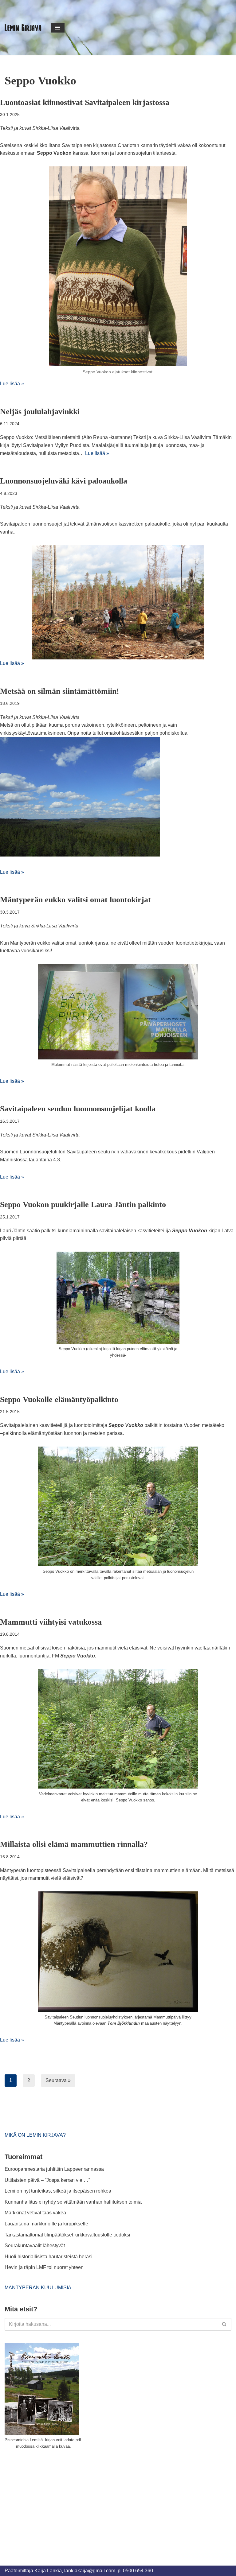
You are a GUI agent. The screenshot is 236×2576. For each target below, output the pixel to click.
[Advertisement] (51, 2500)
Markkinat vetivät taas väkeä (35, 2213)
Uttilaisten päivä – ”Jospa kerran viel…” (48, 2180)
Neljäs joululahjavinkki (40, 412)
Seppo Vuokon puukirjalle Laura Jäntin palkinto (83, 1204)
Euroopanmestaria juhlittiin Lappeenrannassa (55, 2169)
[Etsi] (224, 2324)
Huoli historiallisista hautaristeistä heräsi (49, 2257)
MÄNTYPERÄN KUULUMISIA (38, 2288)
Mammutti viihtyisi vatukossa (51, 1622)
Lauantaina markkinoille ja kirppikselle (46, 2224)
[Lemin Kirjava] (23, 28)
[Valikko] (58, 28)
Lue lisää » (12, 384)
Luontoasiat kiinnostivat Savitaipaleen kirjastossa (85, 102)
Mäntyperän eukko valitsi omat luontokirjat (75, 900)
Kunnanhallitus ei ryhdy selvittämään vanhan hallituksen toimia (73, 2202)
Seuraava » (58, 2080)
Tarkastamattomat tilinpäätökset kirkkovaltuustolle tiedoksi (67, 2235)
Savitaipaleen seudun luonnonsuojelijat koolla (78, 1109)
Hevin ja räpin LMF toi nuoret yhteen (44, 2267)
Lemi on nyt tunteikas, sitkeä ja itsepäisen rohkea (58, 2191)
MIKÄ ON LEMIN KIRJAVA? (35, 2135)
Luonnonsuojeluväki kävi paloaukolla (64, 481)
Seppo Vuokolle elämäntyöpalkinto (59, 1399)
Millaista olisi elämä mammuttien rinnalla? (74, 1844)
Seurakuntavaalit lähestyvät (35, 2246)
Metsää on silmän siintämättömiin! (60, 691)
